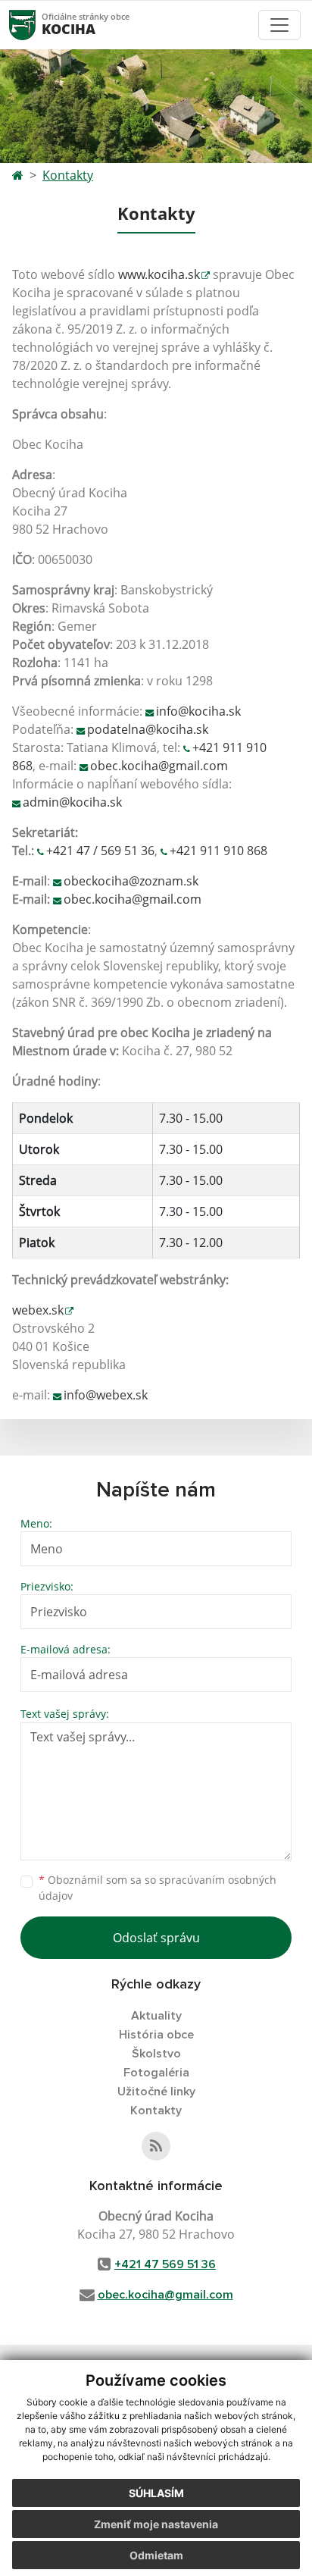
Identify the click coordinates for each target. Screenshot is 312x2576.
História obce (156, 2035)
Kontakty (68, 175)
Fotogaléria (156, 2073)
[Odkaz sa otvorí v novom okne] (156, 2146)
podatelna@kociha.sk (148, 729)
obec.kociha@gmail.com (159, 766)
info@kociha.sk (198, 711)
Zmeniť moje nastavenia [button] (156, 2524)
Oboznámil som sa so (158, 1888)
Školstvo (156, 2054)
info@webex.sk (106, 1395)
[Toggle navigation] (279, 25)
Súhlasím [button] (156, 2493)
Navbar (37, 25)
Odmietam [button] (156, 2555)
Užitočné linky (156, 2092)
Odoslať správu (156, 1938)
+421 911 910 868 (218, 851)
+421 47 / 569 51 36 (100, 851)
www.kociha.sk (159, 274)
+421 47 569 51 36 (165, 2264)
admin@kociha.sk (72, 802)
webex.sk (38, 1310)
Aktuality (156, 2016)
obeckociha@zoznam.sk (131, 881)
